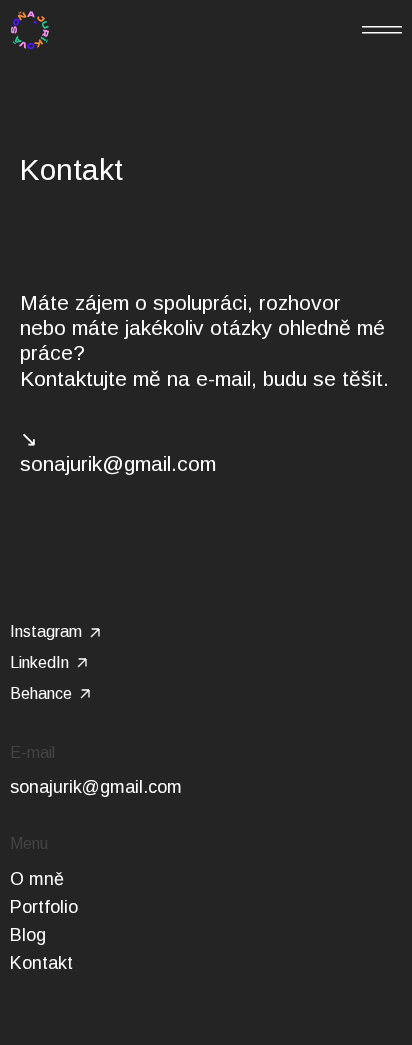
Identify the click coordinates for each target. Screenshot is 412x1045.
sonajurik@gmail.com (96, 787)
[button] (382, 30)
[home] (30, 30)
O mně (37, 879)
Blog (28, 935)
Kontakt (41, 963)
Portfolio (44, 907)
